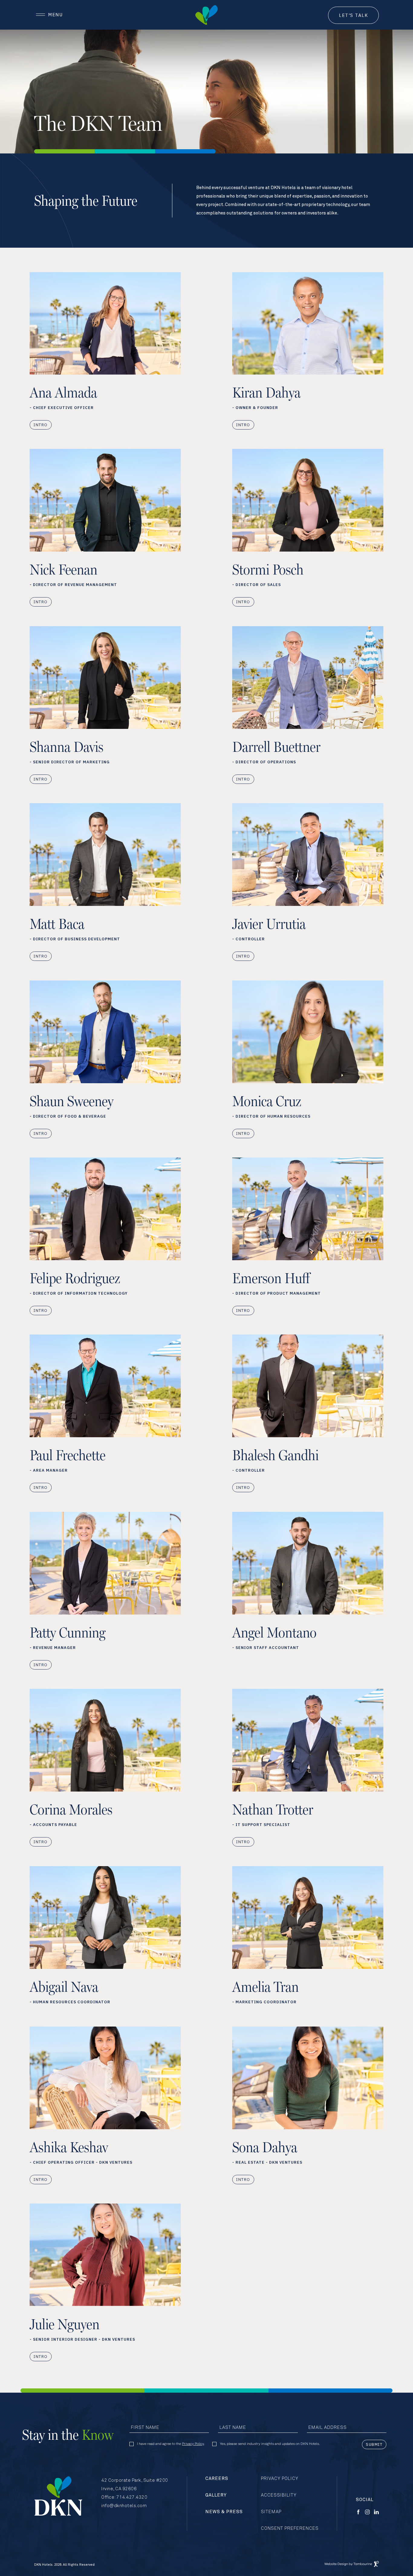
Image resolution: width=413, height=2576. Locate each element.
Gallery (216, 2495)
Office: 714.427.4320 (124, 2497)
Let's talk (353, 15)
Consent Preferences (290, 2528)
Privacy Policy (193, 2444)
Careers (217, 2479)
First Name (145, 2428)
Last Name (233, 2428)
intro (41, 425)
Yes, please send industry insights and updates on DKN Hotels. (270, 2444)
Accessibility (279, 2495)
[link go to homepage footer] (58, 2496)
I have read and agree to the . (171, 2444)
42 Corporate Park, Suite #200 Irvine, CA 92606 (135, 2484)
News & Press (224, 2512)
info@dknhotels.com (124, 2506)
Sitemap (271, 2512)
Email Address (328, 2428)
